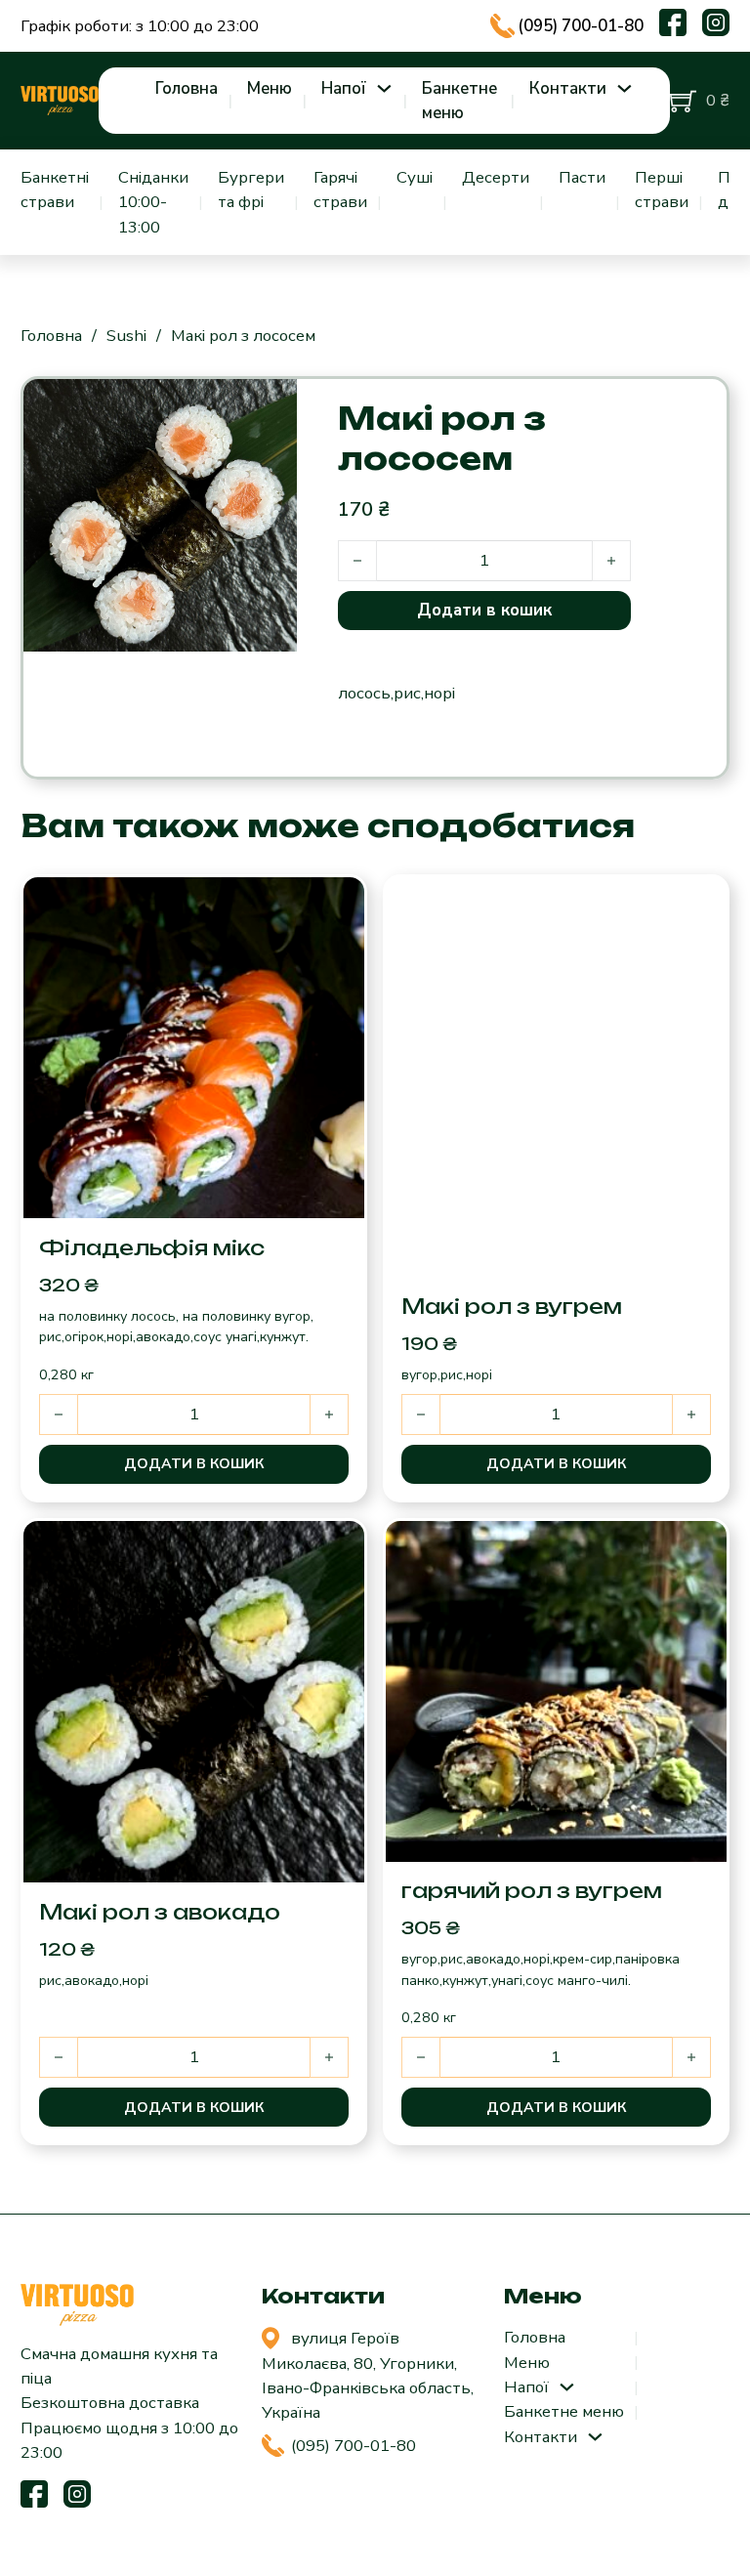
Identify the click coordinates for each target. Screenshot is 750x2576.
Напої (344, 88)
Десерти (496, 177)
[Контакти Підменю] (625, 88)
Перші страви (662, 190)
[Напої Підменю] (384, 88)
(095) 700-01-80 (581, 26)
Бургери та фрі (251, 190)
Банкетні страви (55, 190)
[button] (194, 1464)
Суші (415, 177)
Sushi (126, 336)
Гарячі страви (340, 190)
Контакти (568, 88)
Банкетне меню (459, 101)
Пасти (582, 177)
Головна (187, 88)
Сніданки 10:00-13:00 (153, 202)
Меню (270, 88)
